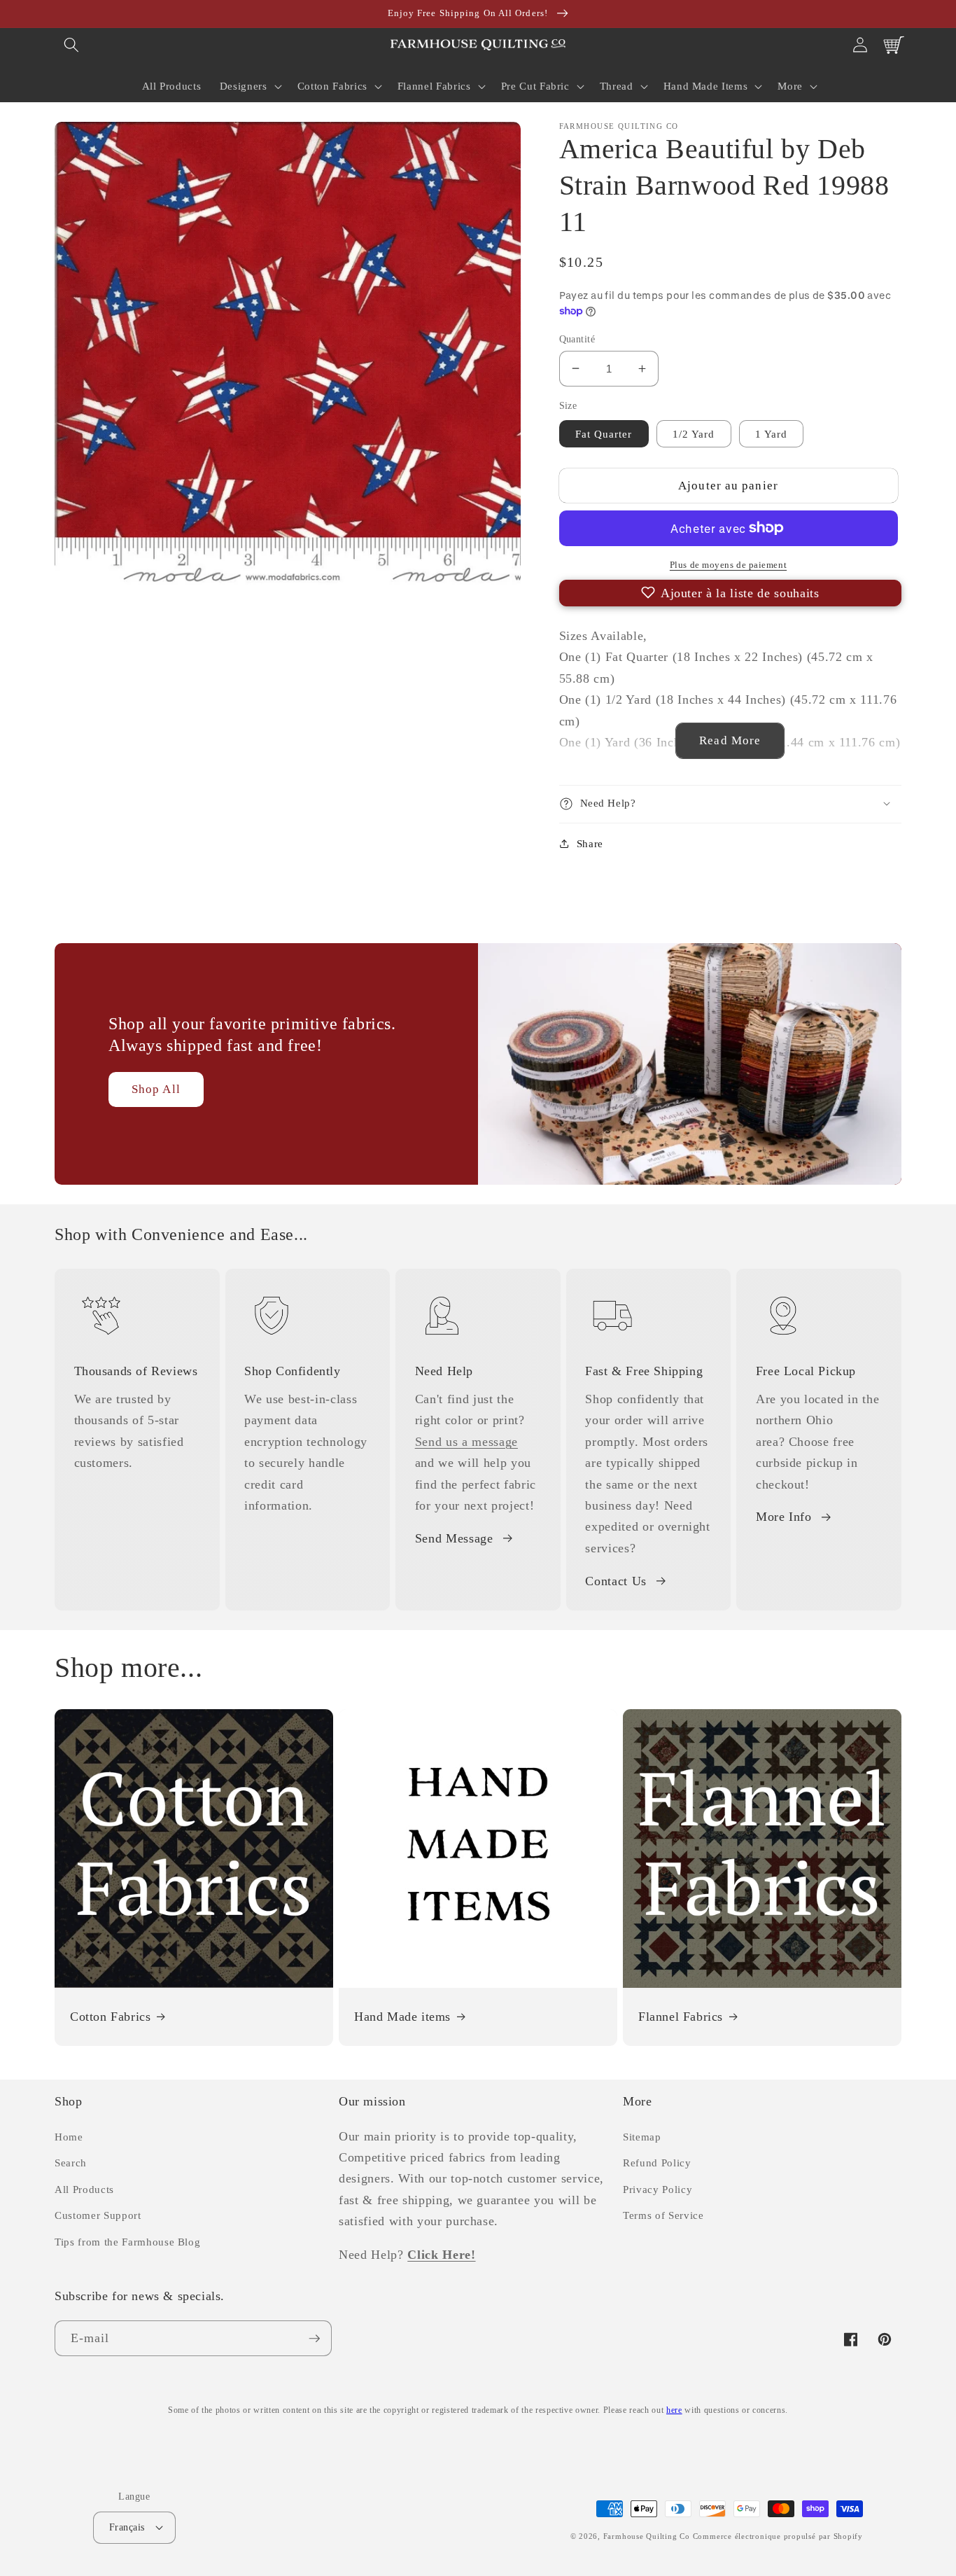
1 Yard (772, 433)
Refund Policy (657, 2163)
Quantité (577, 338)
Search (71, 2163)
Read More (730, 740)
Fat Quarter (604, 433)
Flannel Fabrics (681, 2017)
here (674, 2410)
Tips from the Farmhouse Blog (127, 2242)
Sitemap (642, 2137)
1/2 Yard (694, 433)
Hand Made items (402, 2017)
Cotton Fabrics (110, 2017)
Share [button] (590, 843)
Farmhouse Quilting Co (647, 2536)
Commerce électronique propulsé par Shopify (778, 2536)
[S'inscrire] (314, 2339)
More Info (784, 1517)
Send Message (454, 1538)
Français (127, 2527)
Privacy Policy (658, 2189)
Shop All (156, 1089)
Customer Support (98, 2215)
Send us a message (466, 1442)
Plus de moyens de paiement (728, 565)
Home (69, 2137)
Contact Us (616, 1581)
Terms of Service (663, 2215)
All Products (84, 2189)
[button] (71, 45)
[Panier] (894, 45)
